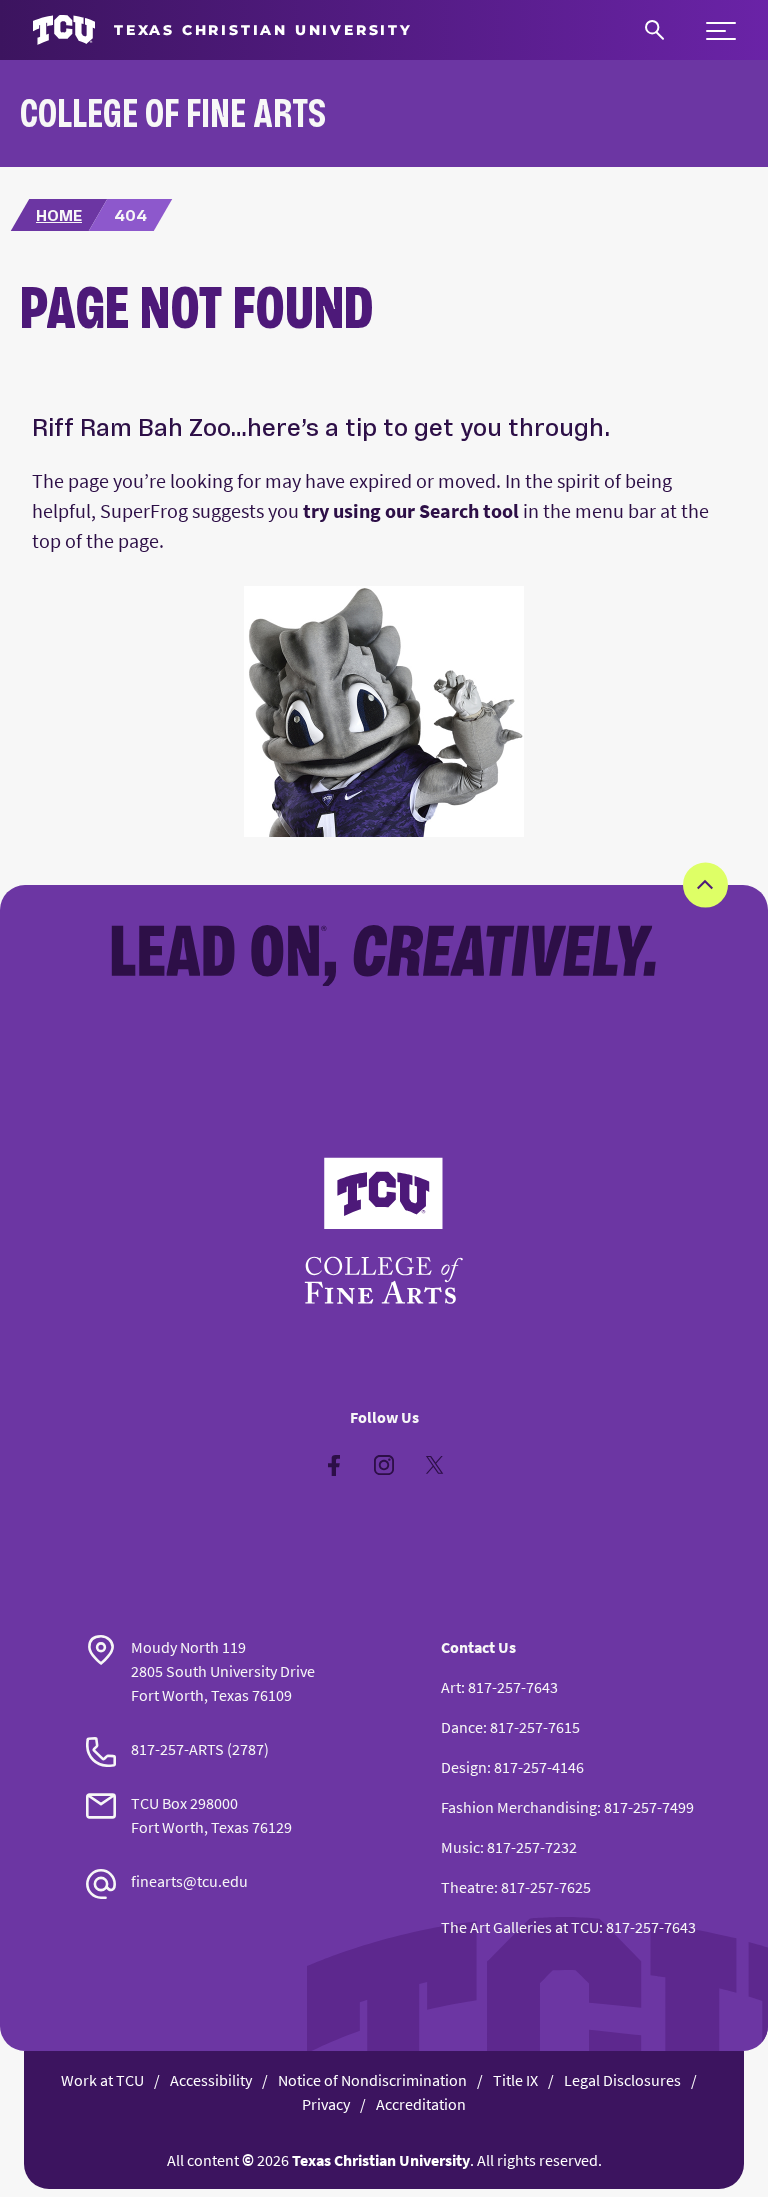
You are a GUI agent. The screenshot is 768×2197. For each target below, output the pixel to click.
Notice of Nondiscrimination (372, 2080)
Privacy (326, 2104)
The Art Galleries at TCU (520, 1927)
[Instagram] (384, 1465)
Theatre (467, 1887)
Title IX (515, 2080)
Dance (462, 1727)
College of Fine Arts (173, 112)
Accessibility (211, 2080)
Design (464, 1767)
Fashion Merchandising (519, 1807)
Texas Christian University (381, 2160)
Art (451, 1687)
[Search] (654, 30)
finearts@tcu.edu (189, 1881)
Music (460, 1847)
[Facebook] (334, 1465)
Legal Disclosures (622, 2080)
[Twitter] (434, 1465)
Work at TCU (102, 2080)
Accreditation (421, 2104)
